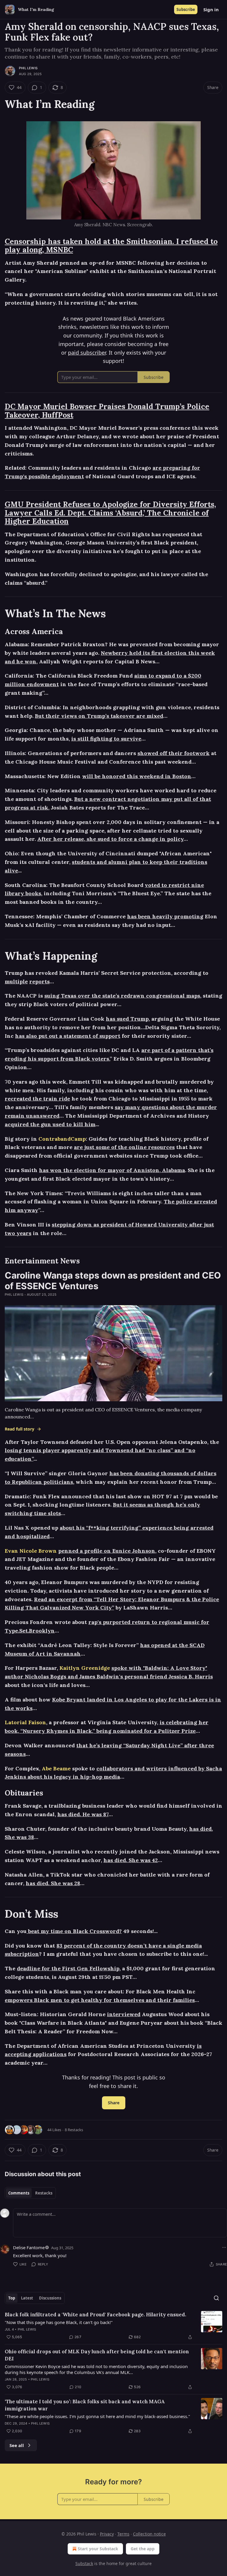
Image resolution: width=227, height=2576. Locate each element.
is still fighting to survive (106, 739)
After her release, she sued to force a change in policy (110, 839)
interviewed (124, 2014)
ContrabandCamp (62, 1139)
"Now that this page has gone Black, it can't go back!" (59, 2322)
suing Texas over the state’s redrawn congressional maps (122, 996)
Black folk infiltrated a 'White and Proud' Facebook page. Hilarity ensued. (95, 2315)
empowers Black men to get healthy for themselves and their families (100, 2000)
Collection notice (149, 2534)
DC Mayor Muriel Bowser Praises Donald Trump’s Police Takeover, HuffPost (107, 411)
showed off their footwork (174, 753)
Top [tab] (12, 2298)
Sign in (211, 9)
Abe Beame (56, 1768)
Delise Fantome (29, 2247)
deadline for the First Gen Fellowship (68, 1968)
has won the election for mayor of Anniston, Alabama (112, 1170)
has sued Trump (127, 1019)
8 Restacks (74, 2130)
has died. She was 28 (53, 1883)
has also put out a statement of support (68, 1036)
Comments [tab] (19, 2193)
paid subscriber (87, 353)
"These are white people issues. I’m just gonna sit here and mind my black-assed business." (97, 2416)
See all (17, 2445)
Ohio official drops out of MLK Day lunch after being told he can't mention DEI (97, 2355)
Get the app (143, 2549)
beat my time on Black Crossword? (74, 1931)
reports (39, 981)
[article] (113, 2326)
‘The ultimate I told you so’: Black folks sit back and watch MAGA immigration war (85, 2405)
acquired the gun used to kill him (50, 1124)
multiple (16, 981)
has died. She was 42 (131, 1860)
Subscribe (186, 9)
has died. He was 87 (83, 1814)
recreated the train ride (37, 1099)
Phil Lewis (28, 68)
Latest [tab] (27, 2298)
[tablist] (30, 2193)
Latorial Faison (25, 1722)
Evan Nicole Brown (31, 1551)
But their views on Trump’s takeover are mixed (99, 716)
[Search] (216, 2298)
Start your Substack (98, 2549)
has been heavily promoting (165, 916)
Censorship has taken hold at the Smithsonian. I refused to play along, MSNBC (111, 246)
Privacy (107, 2534)
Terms (123, 2534)
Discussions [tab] (50, 2298)
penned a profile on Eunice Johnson (107, 1551)
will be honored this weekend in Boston (137, 776)
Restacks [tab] (44, 2193)
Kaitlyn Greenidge (85, 1668)
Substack (84, 2563)
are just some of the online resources (124, 1147)
